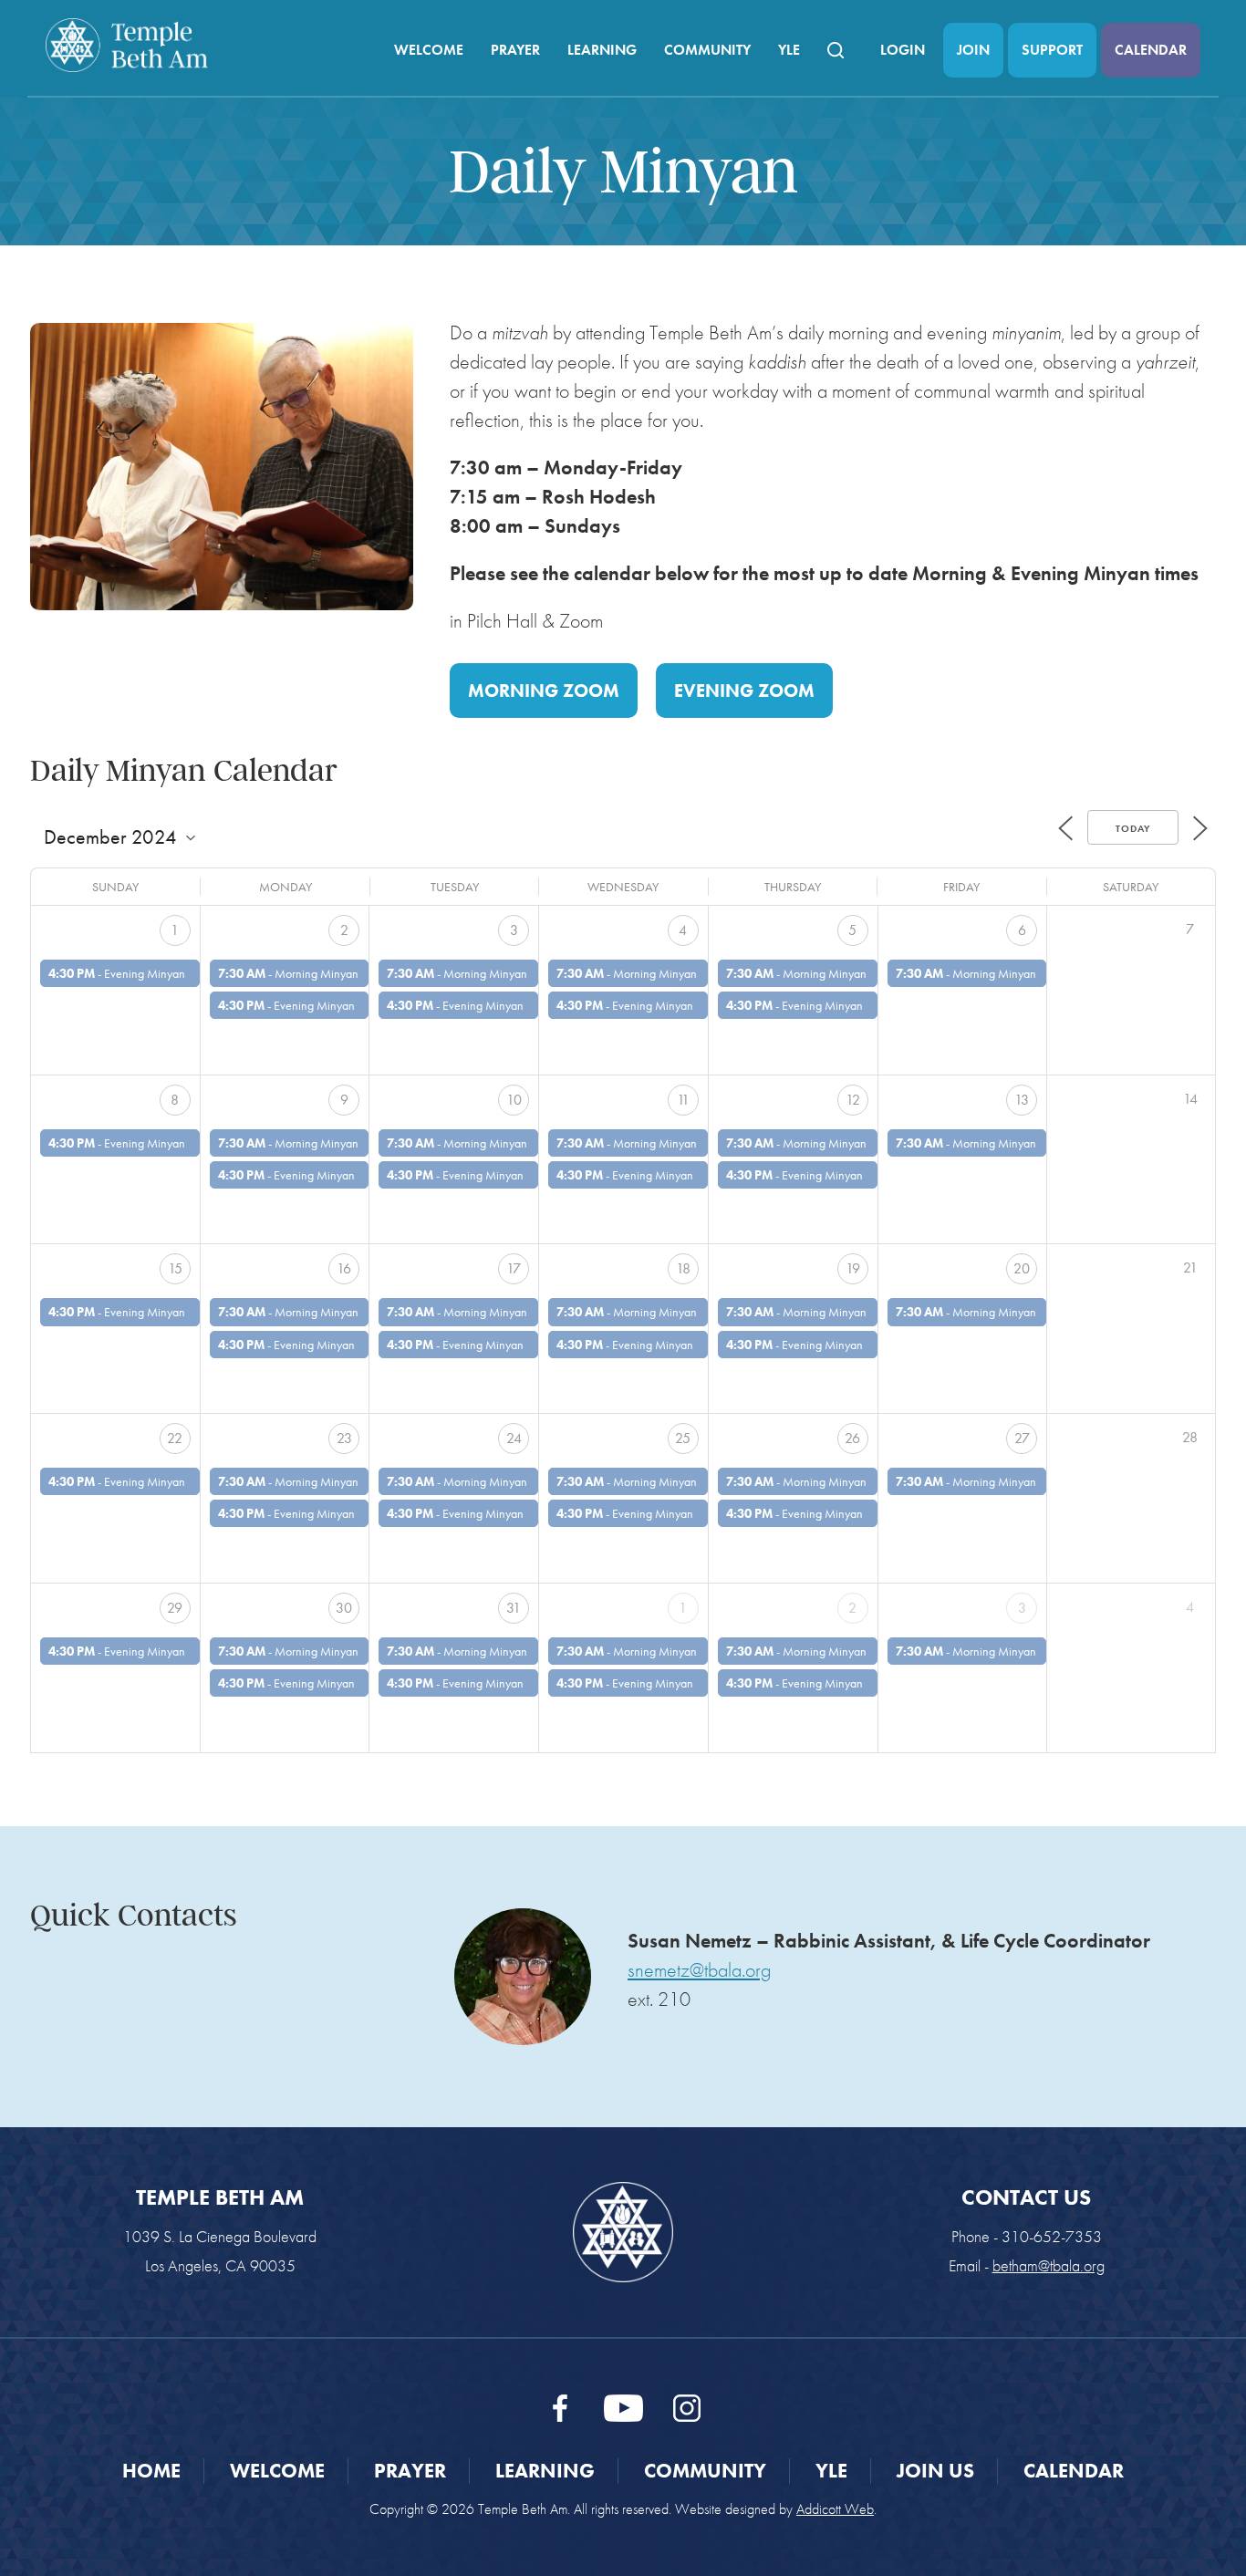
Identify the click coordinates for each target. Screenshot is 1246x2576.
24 (514, 1438)
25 (683, 1438)
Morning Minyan (317, 973)
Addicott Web (835, 2509)
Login (903, 50)
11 (683, 1100)
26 (852, 1438)
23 (344, 1438)
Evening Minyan (145, 973)
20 (1022, 1268)
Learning (602, 50)
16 (344, 1268)
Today (1133, 828)
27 (1022, 1438)
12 (853, 1100)
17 (514, 1268)
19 (853, 1268)
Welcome (429, 50)
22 (175, 1438)
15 (175, 1268)
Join (973, 50)
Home (151, 2471)
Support (1052, 50)
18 (683, 1268)
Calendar (1151, 50)
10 (514, 1100)
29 (175, 1608)
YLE (789, 50)
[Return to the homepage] (127, 45)
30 (344, 1608)
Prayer (515, 50)
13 (1022, 1100)
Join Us (935, 2471)
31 (514, 1608)
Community (707, 50)
